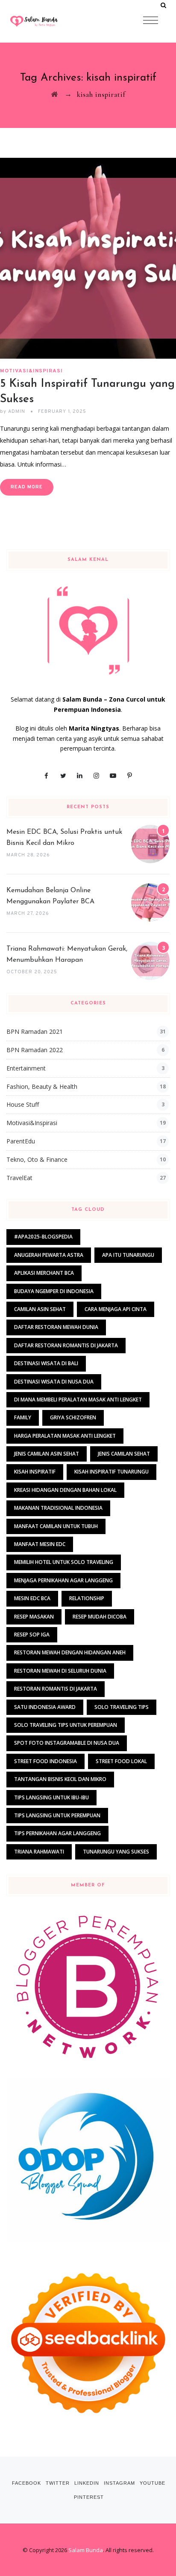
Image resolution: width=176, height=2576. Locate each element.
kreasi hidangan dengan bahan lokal (65, 1490)
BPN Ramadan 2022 (35, 1050)
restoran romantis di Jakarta (56, 1689)
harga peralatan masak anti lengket (65, 1436)
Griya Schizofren (73, 1417)
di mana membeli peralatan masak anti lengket (78, 1400)
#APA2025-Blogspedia (43, 1237)
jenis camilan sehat (124, 1454)
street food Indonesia (45, 1761)
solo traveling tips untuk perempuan (66, 1725)
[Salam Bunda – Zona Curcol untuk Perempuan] (51, 21)
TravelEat (19, 1178)
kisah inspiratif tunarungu (111, 1472)
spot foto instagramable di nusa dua (67, 1743)
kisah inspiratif (35, 1472)
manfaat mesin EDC (40, 1544)
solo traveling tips (122, 1707)
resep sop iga (32, 1635)
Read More (27, 487)
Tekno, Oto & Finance (37, 1159)
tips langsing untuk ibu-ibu (51, 1797)
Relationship (87, 1598)
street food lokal (121, 1761)
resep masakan (34, 1617)
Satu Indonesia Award (45, 1707)
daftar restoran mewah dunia (56, 1327)
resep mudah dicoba (100, 1617)
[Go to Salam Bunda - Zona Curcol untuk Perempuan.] (54, 94)
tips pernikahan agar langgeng (57, 1833)
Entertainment (26, 1068)
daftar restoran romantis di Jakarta (66, 1345)
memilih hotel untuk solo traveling (64, 1562)
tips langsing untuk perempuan (57, 1815)
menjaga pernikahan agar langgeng (63, 1580)
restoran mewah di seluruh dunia (60, 1671)
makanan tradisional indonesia (58, 1508)
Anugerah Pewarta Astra (49, 1255)
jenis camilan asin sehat (47, 1454)
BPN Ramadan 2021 (35, 1031)
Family (23, 1417)
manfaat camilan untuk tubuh (56, 1526)
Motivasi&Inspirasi (31, 371)
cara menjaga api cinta (116, 1309)
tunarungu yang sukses (116, 1852)
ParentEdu (21, 1141)
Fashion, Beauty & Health (42, 1086)
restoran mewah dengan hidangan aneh (70, 1652)
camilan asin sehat (40, 1309)
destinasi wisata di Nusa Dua (54, 1382)
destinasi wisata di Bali (46, 1363)
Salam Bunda (86, 2550)
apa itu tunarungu (128, 1255)
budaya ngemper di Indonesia (54, 1291)
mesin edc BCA (32, 1598)
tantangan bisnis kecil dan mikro (60, 1779)
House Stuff (23, 1104)
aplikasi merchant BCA (44, 1273)
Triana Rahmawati (39, 1852)
